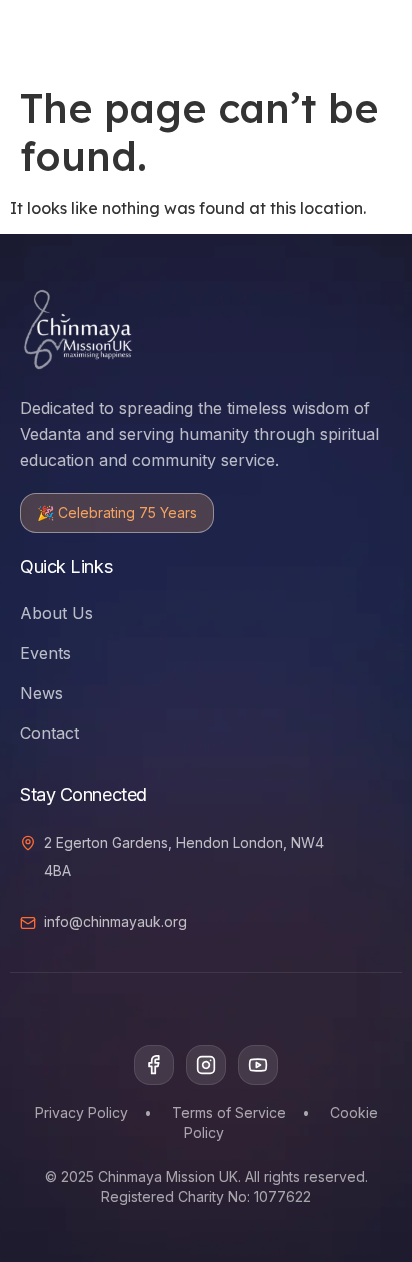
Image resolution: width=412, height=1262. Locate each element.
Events (45, 653)
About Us (56, 613)
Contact (49, 733)
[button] (320, 35)
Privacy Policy (81, 1112)
